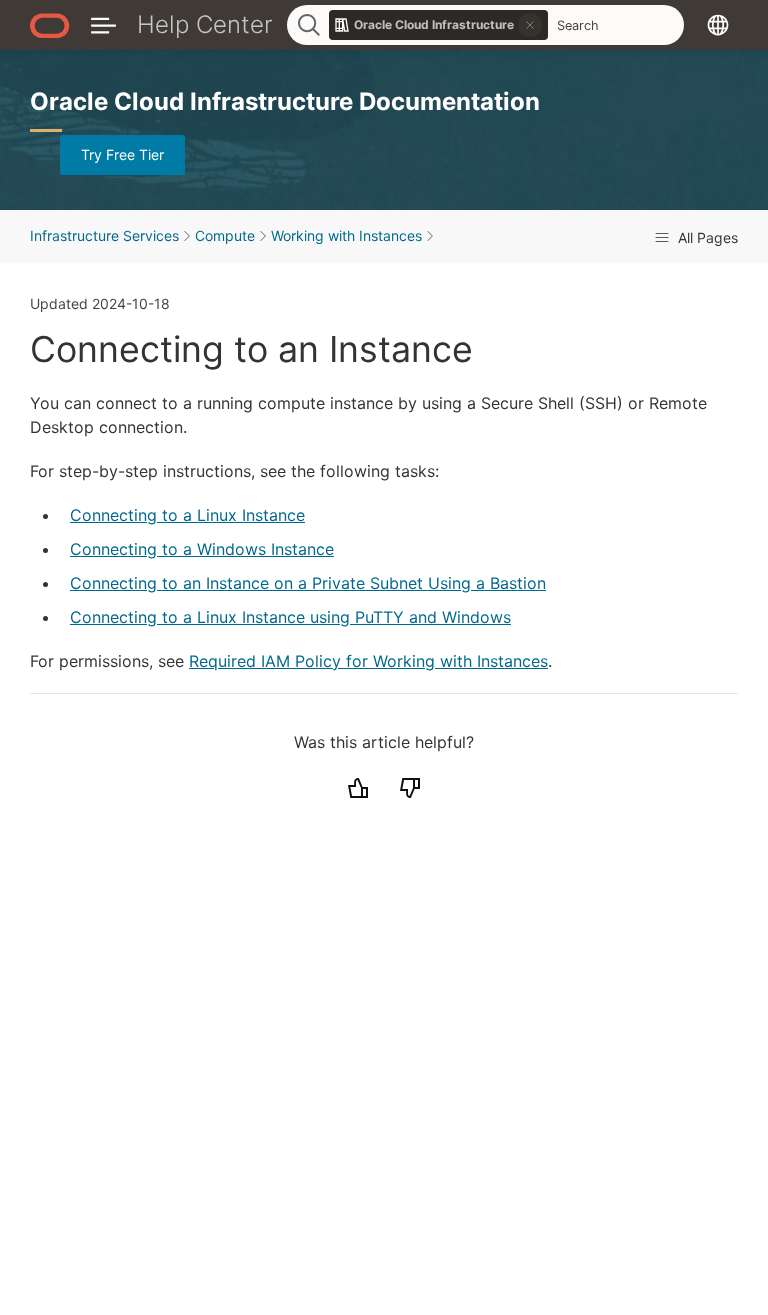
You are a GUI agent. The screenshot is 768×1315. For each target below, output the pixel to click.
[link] (439, 25)
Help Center (205, 24)
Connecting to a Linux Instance (187, 515)
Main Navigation (103, 24)
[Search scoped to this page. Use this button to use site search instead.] (530, 25)
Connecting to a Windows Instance (202, 549)
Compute (225, 235)
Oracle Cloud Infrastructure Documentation (285, 101)
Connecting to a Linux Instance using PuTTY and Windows (290, 617)
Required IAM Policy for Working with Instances (368, 661)
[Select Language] (718, 24)
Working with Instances (346, 235)
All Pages (706, 237)
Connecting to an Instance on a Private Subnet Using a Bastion (308, 583)
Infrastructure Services (104, 235)
